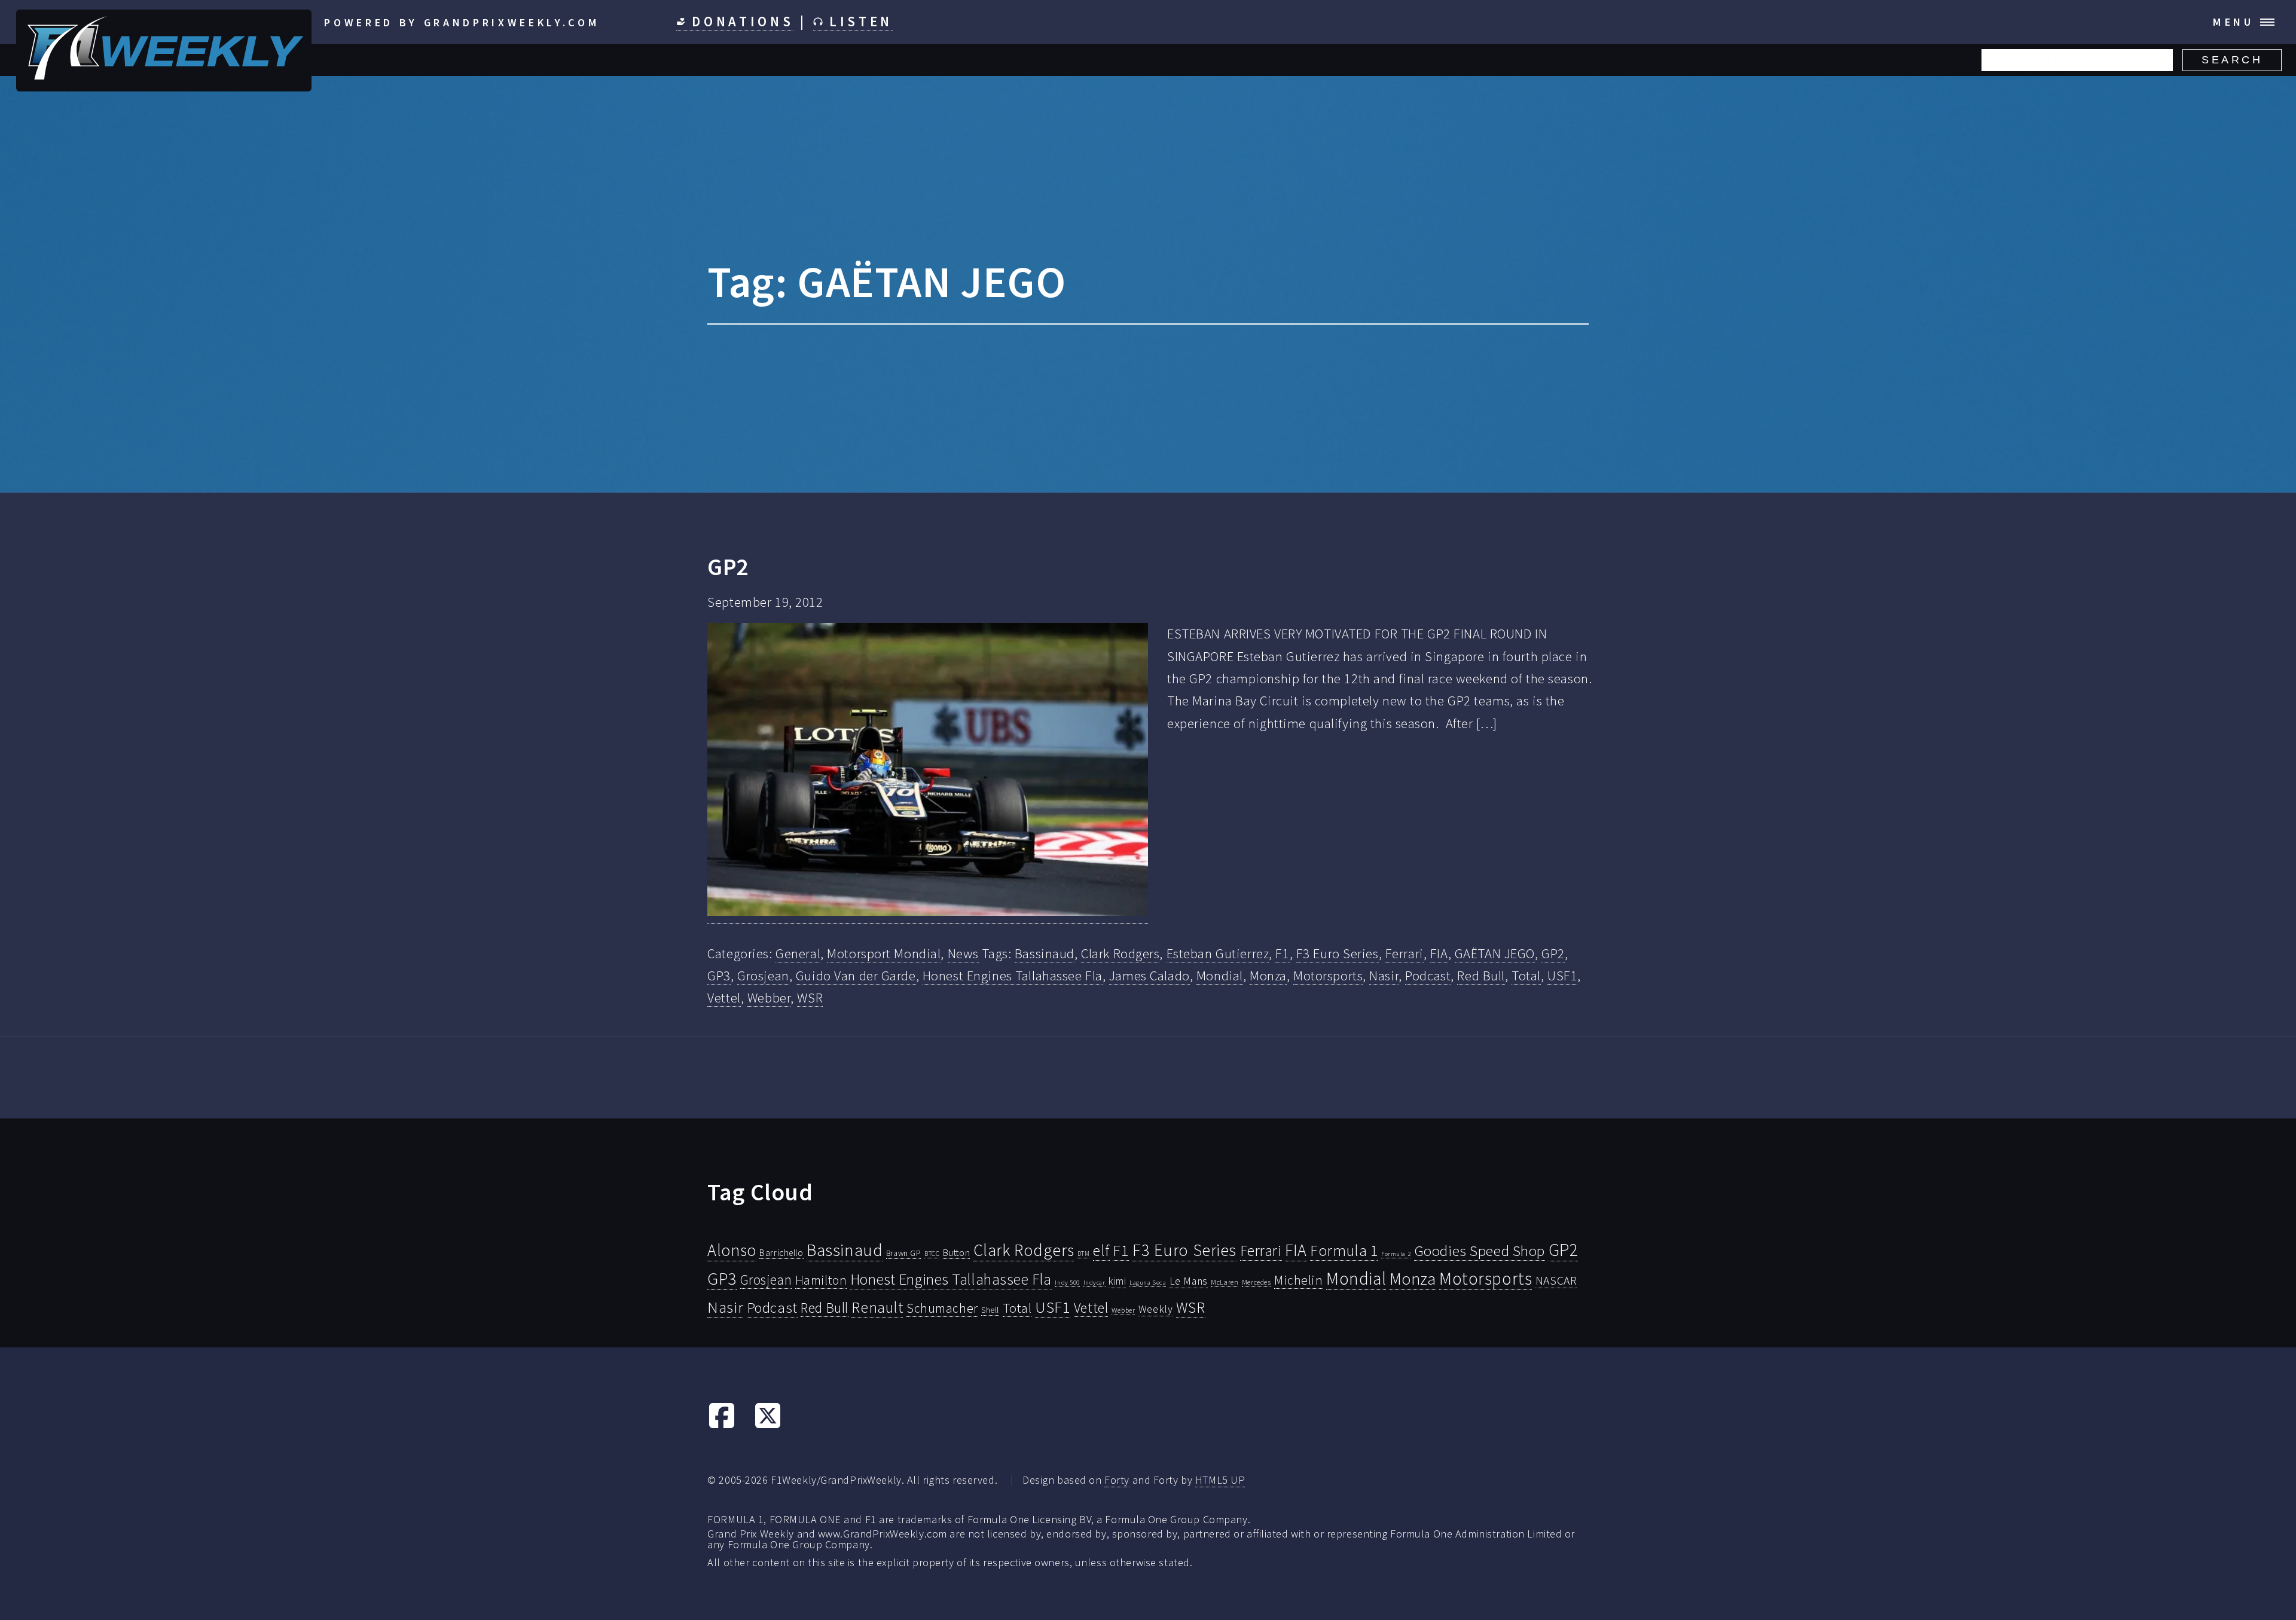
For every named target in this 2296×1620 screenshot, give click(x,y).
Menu (2234, 22)
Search (2232, 60)
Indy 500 (1067, 1282)
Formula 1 (1344, 1251)
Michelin (1299, 1280)
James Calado (1149, 976)
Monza (1268, 976)
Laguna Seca (1148, 1282)
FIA (1439, 953)
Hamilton (821, 1280)
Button (956, 1252)
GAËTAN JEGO (1495, 953)
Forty (1117, 1480)
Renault (877, 1307)
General (798, 953)
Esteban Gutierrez (1218, 953)
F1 (1282, 953)
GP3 (719, 976)
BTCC (932, 1254)
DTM (1084, 1254)
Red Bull (1481, 976)
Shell (990, 1310)
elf (1101, 1251)
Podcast (1428, 976)
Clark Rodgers (1120, 953)
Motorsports (1328, 976)
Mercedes (1257, 1282)
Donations (740, 22)
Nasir (1384, 976)
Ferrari (1405, 953)
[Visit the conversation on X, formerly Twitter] (768, 1425)
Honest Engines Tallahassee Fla (1013, 976)
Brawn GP (904, 1253)
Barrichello (781, 1253)
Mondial (1220, 976)
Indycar (1094, 1283)
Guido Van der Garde (856, 976)
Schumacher (942, 1308)
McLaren (1225, 1282)
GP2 (728, 567)
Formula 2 (1396, 1254)
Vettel (724, 998)
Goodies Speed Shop (1480, 1251)
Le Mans (1189, 1281)
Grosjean (763, 976)
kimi (1117, 1281)
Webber (769, 998)
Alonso (732, 1250)
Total (1526, 976)
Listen (858, 22)
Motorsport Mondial (884, 953)
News (963, 953)
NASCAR (1556, 1280)
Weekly (1155, 1309)
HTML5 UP (1220, 1480)
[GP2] (928, 773)
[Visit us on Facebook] (722, 1425)
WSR (810, 998)
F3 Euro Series (1338, 953)
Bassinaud (1045, 953)
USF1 (1562, 976)
